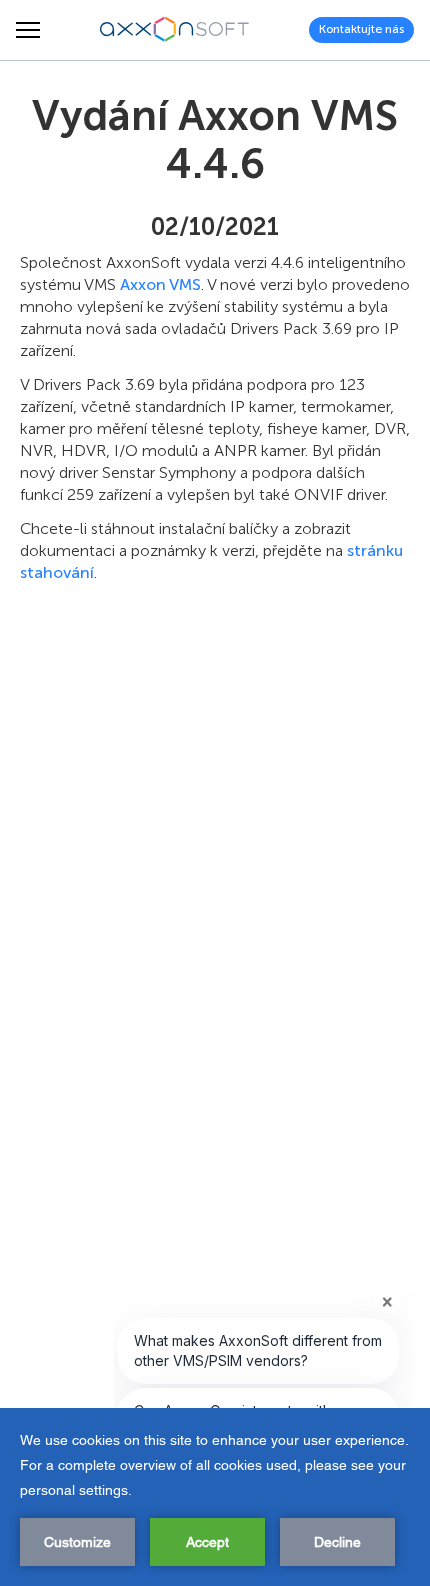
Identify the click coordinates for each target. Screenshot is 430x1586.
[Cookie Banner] (215, 1497)
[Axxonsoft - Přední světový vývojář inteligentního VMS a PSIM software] (175, 30)
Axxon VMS (160, 284)
